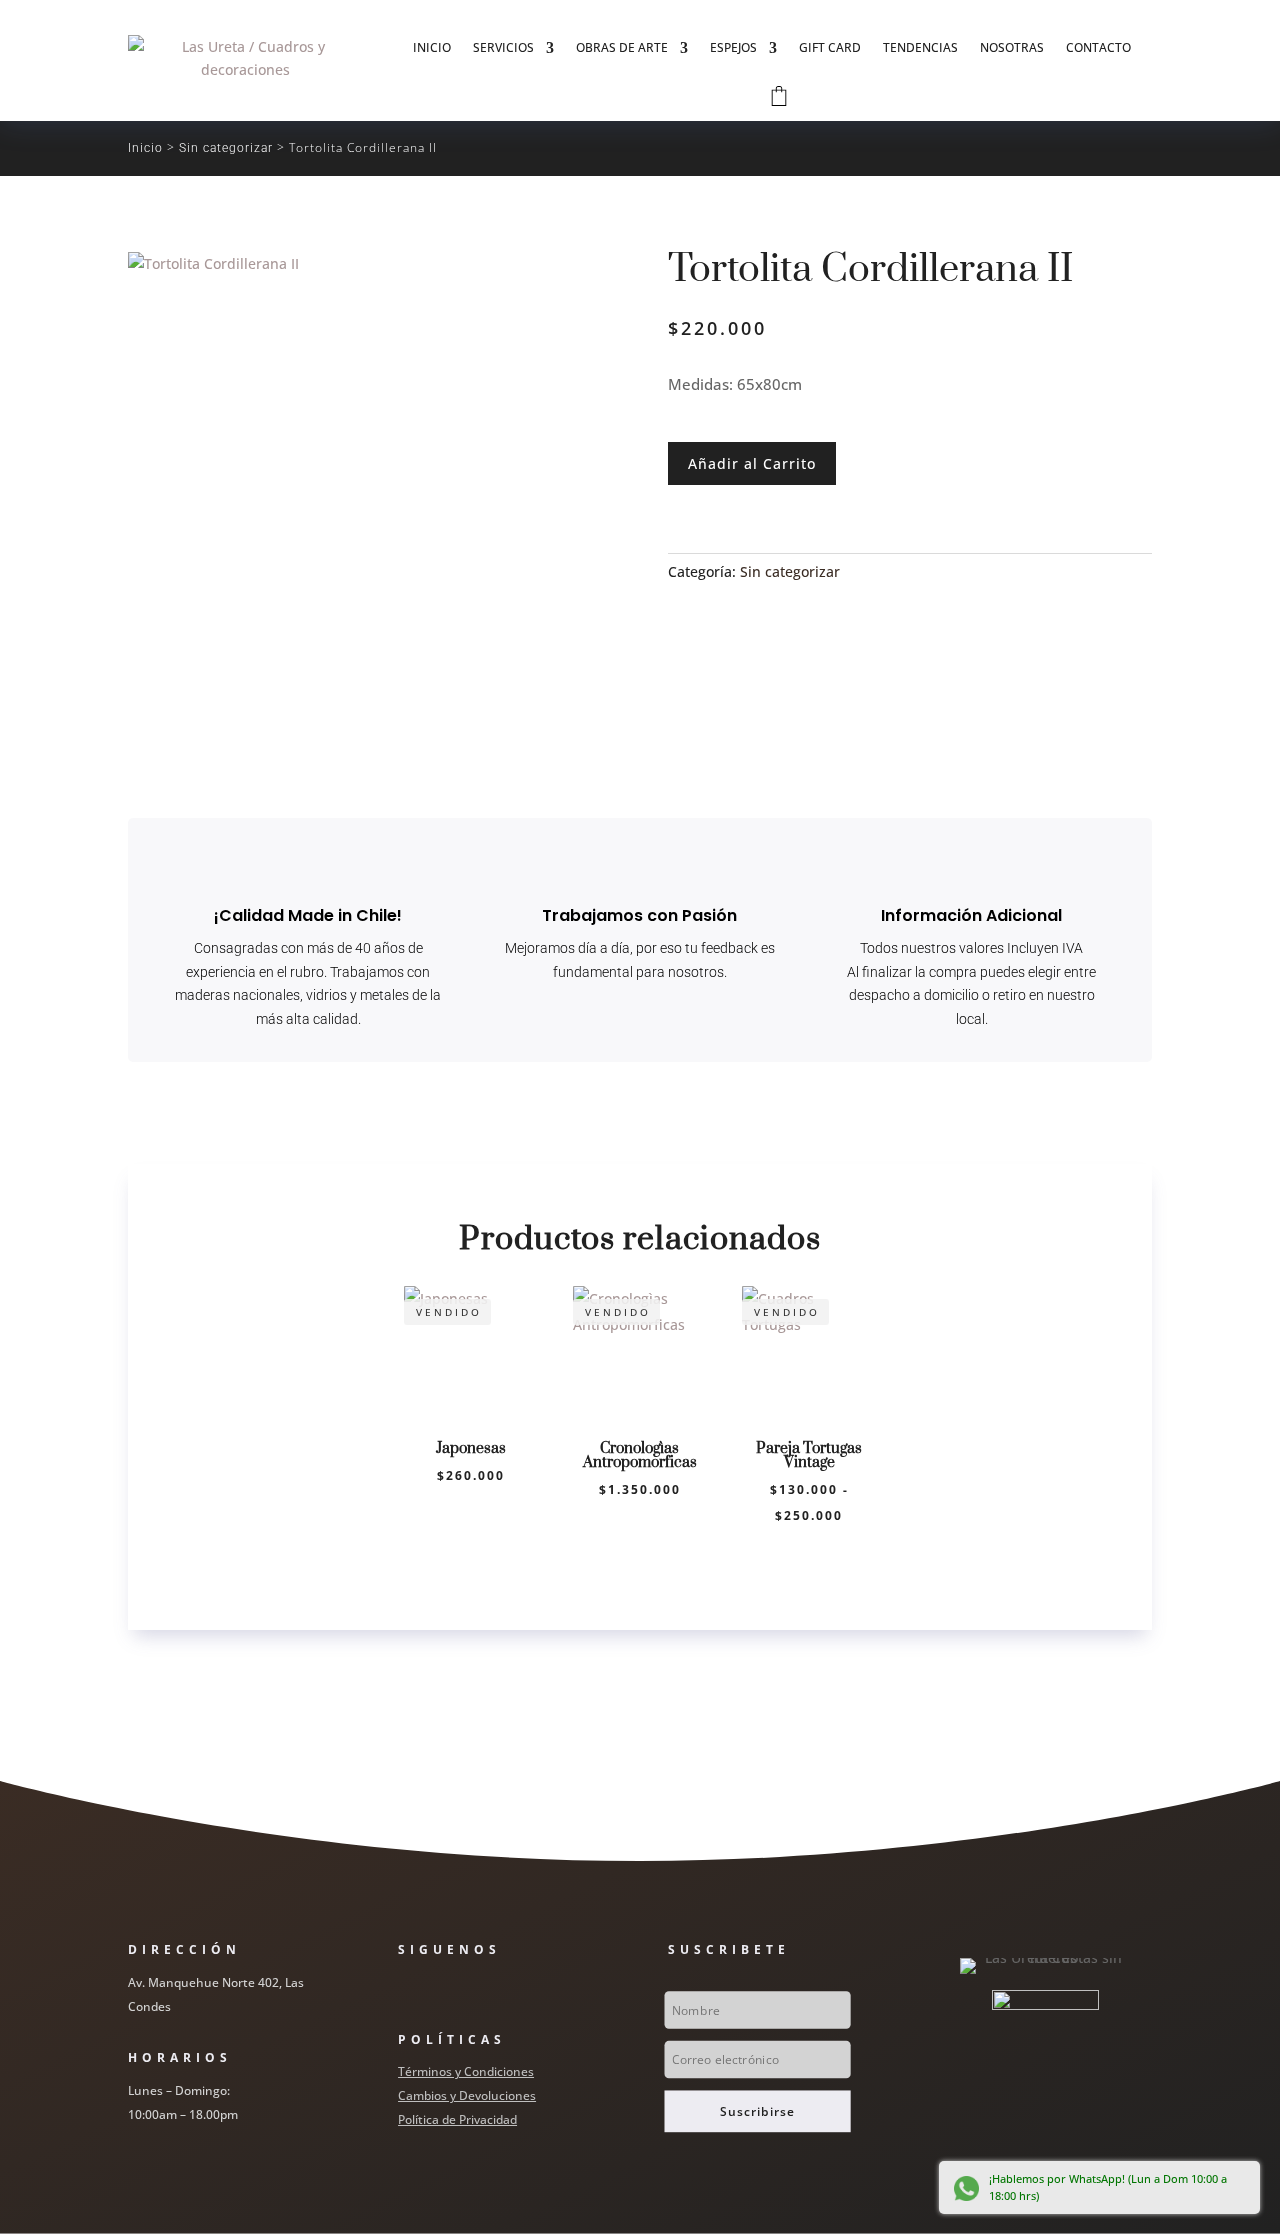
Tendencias (920, 47)
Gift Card (830, 47)
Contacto (1098, 47)
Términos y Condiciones (466, 2071)
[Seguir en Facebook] (404, 1991)
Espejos (733, 47)
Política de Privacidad (457, 2119)
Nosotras (1012, 47)
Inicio (432, 47)
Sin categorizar (226, 148)
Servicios (503, 47)
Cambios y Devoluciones (467, 2095)
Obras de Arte (622, 47)
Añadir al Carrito (752, 463)
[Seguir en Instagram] (444, 1991)
